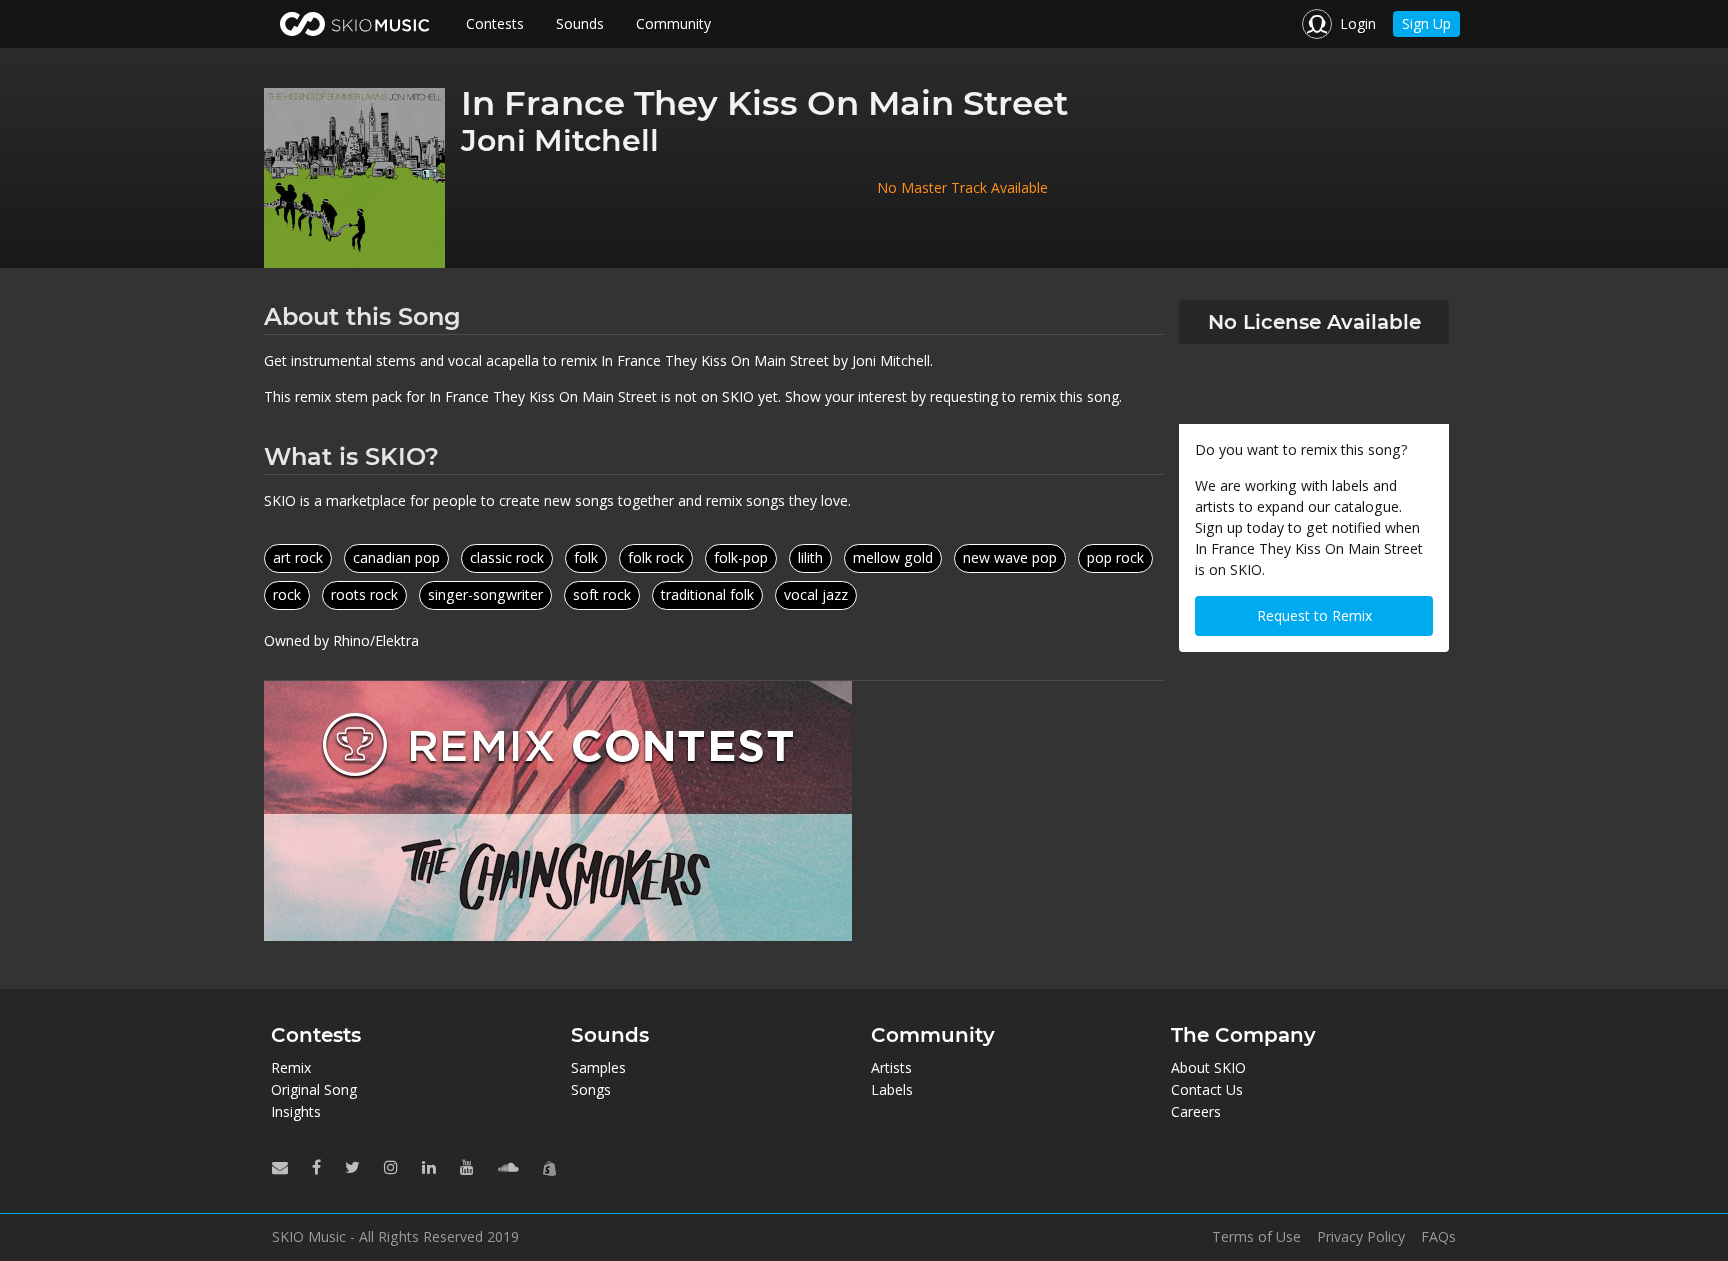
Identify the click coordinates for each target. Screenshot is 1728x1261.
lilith (810, 557)
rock (287, 594)
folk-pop (741, 557)
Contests (495, 23)
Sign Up (1426, 23)
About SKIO (1208, 1067)
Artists (891, 1067)
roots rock (364, 594)
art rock (298, 557)
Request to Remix (1314, 615)
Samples (598, 1067)
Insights (296, 1111)
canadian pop (396, 557)
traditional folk (707, 594)
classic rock (507, 557)
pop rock (1115, 557)
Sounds (580, 23)
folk (586, 557)
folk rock (656, 557)
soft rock (602, 594)
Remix (291, 1067)
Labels (892, 1089)
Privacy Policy (1361, 1237)
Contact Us (1207, 1089)
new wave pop (1010, 557)
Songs (591, 1089)
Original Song (314, 1089)
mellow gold (893, 557)
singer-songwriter (485, 594)
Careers (1196, 1111)
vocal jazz (816, 594)
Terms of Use (1256, 1237)
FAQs (1438, 1237)
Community (673, 23)
